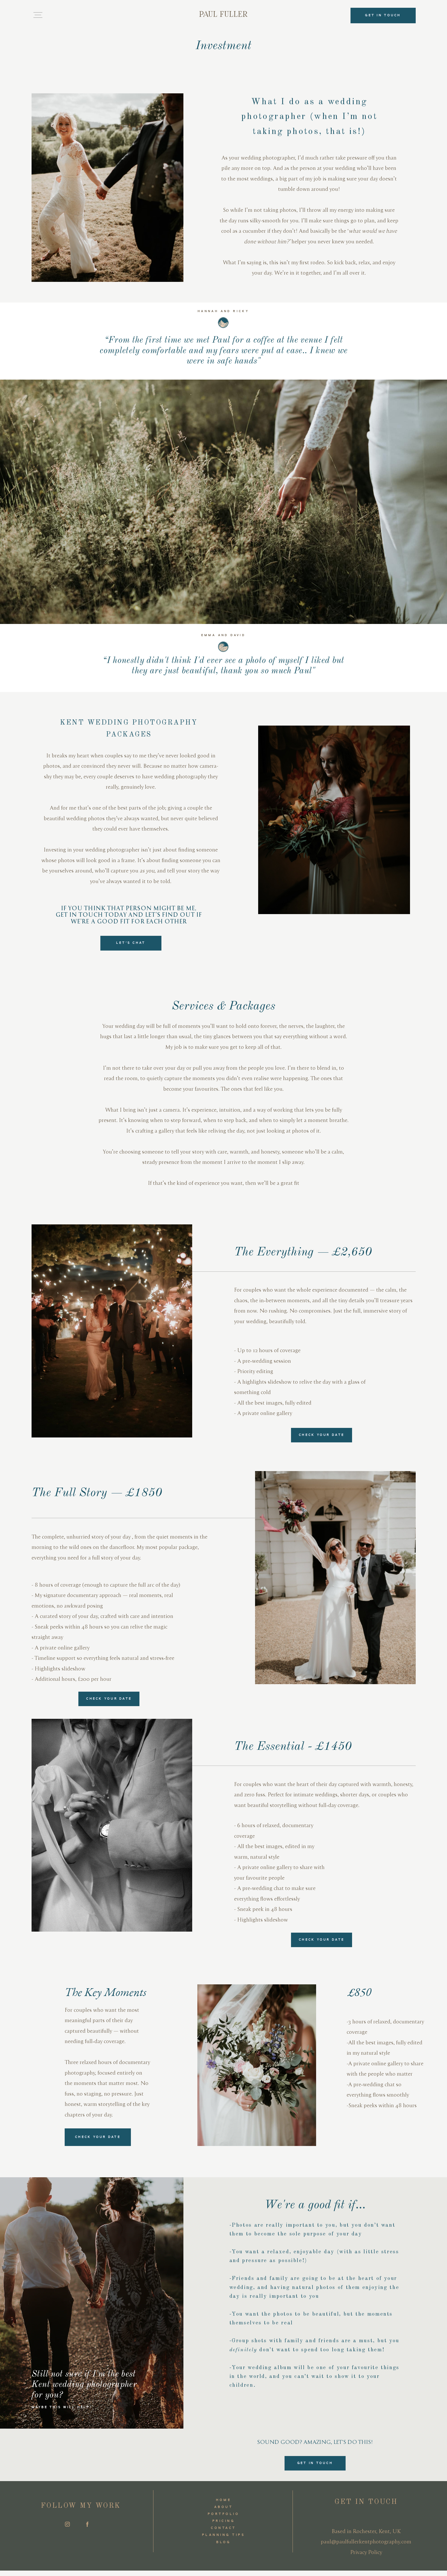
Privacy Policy (366, 2552)
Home (224, 2500)
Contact (223, 2528)
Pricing (224, 2521)
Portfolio (224, 2514)
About (224, 2507)
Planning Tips (224, 2535)
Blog (224, 2542)
